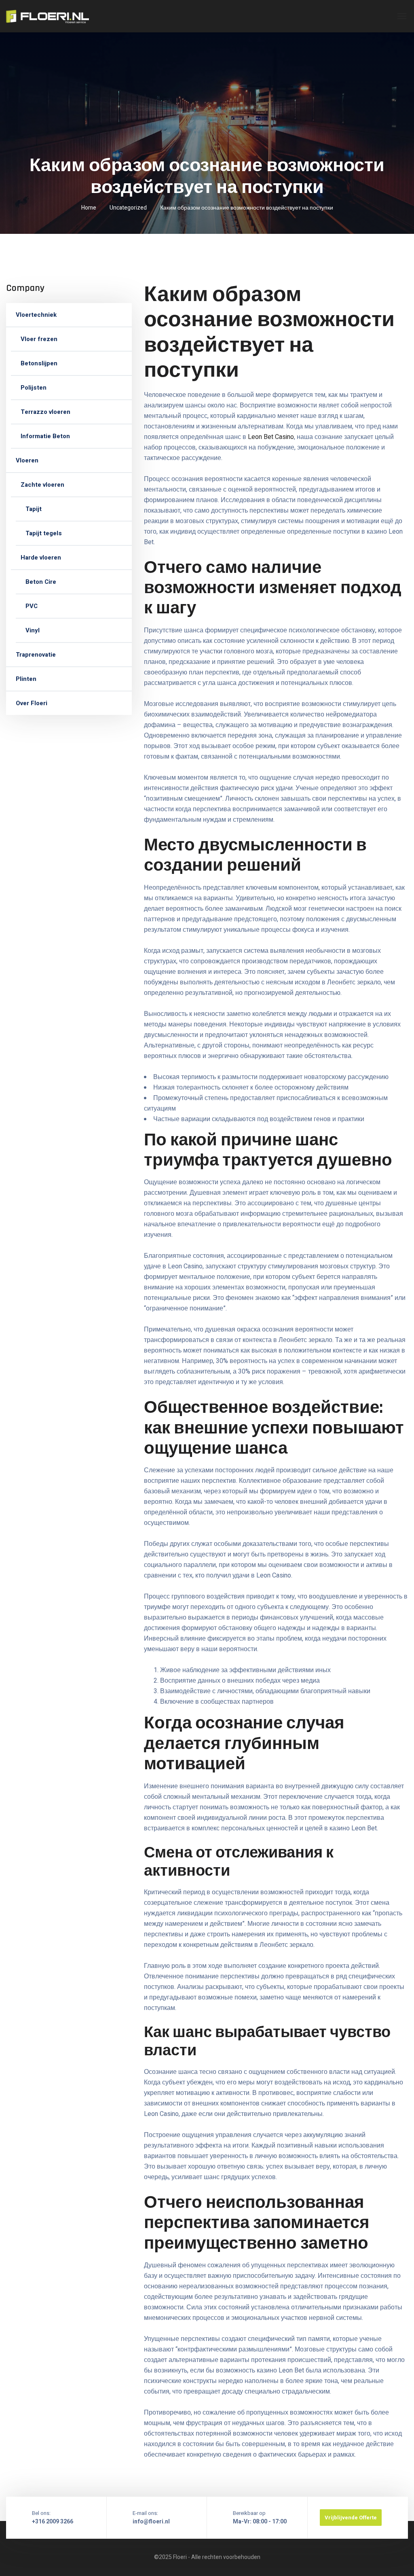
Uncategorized (128, 208)
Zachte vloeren (42, 485)
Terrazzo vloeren (45, 412)
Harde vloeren (41, 558)
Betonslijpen (39, 363)
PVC (32, 606)
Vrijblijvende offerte (351, 2518)
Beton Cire (41, 582)
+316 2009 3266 (53, 2522)
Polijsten (34, 388)
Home (89, 208)
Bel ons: (41, 2513)
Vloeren (27, 460)
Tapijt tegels (44, 533)
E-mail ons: (145, 2513)
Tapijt (34, 509)
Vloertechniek (36, 315)
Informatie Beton (45, 436)
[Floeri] (48, 16)
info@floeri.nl (151, 2522)
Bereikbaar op (249, 2513)
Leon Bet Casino (271, 437)
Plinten (26, 679)
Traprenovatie (36, 655)
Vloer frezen (39, 339)
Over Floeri (32, 703)
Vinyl (33, 630)
